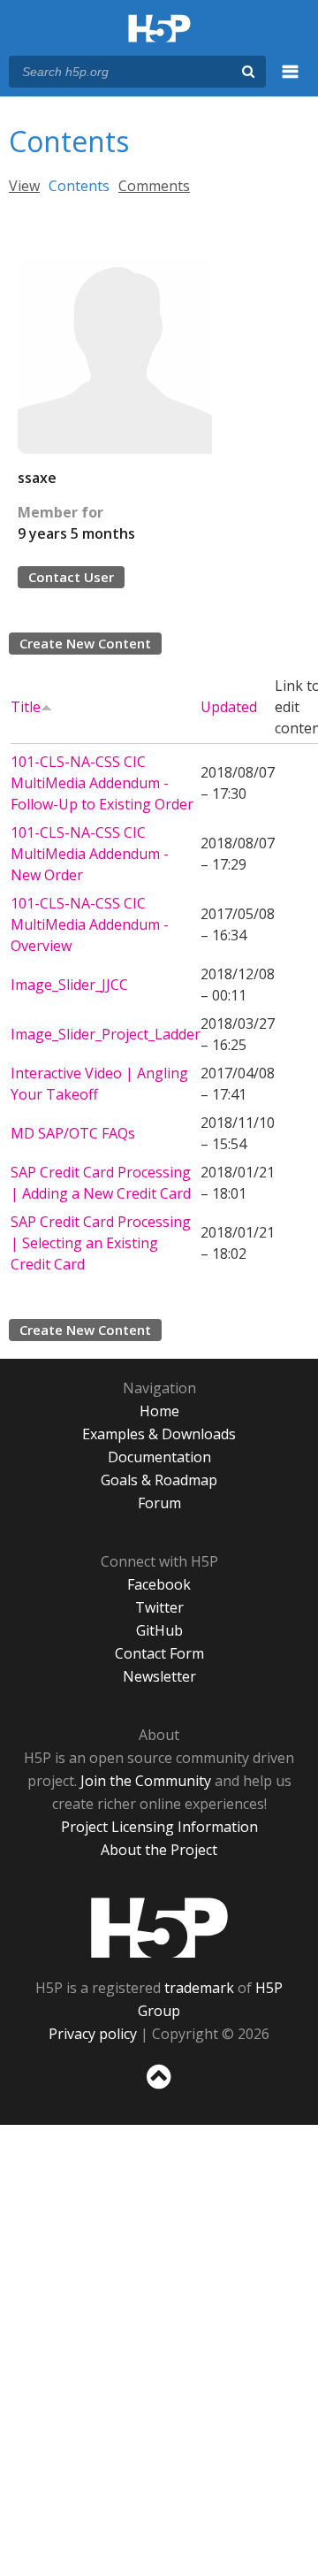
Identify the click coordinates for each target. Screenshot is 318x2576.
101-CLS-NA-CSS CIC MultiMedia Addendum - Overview (90, 924)
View (24, 186)
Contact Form (159, 1653)
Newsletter (159, 1676)
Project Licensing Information (159, 1827)
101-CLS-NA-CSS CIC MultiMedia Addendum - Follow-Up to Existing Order (102, 783)
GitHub (159, 1630)
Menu (291, 81)
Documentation (159, 1457)
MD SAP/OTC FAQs (73, 1133)
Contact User (71, 577)
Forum (159, 1503)
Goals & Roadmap (159, 1480)
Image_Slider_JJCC (69, 985)
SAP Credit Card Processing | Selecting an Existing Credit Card (101, 1243)
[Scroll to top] (159, 2089)
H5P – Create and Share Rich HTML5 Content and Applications (159, 30)
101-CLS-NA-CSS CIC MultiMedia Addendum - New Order (90, 854)
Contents (79, 186)
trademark (199, 1988)
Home (159, 1411)
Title (26, 707)
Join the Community (146, 1781)
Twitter (159, 1607)
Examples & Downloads (159, 1434)
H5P (159, 1928)
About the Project (159, 1850)
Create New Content (85, 643)
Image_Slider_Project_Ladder (106, 1034)
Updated (229, 707)
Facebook (159, 1584)
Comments (154, 186)
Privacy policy (93, 2034)
